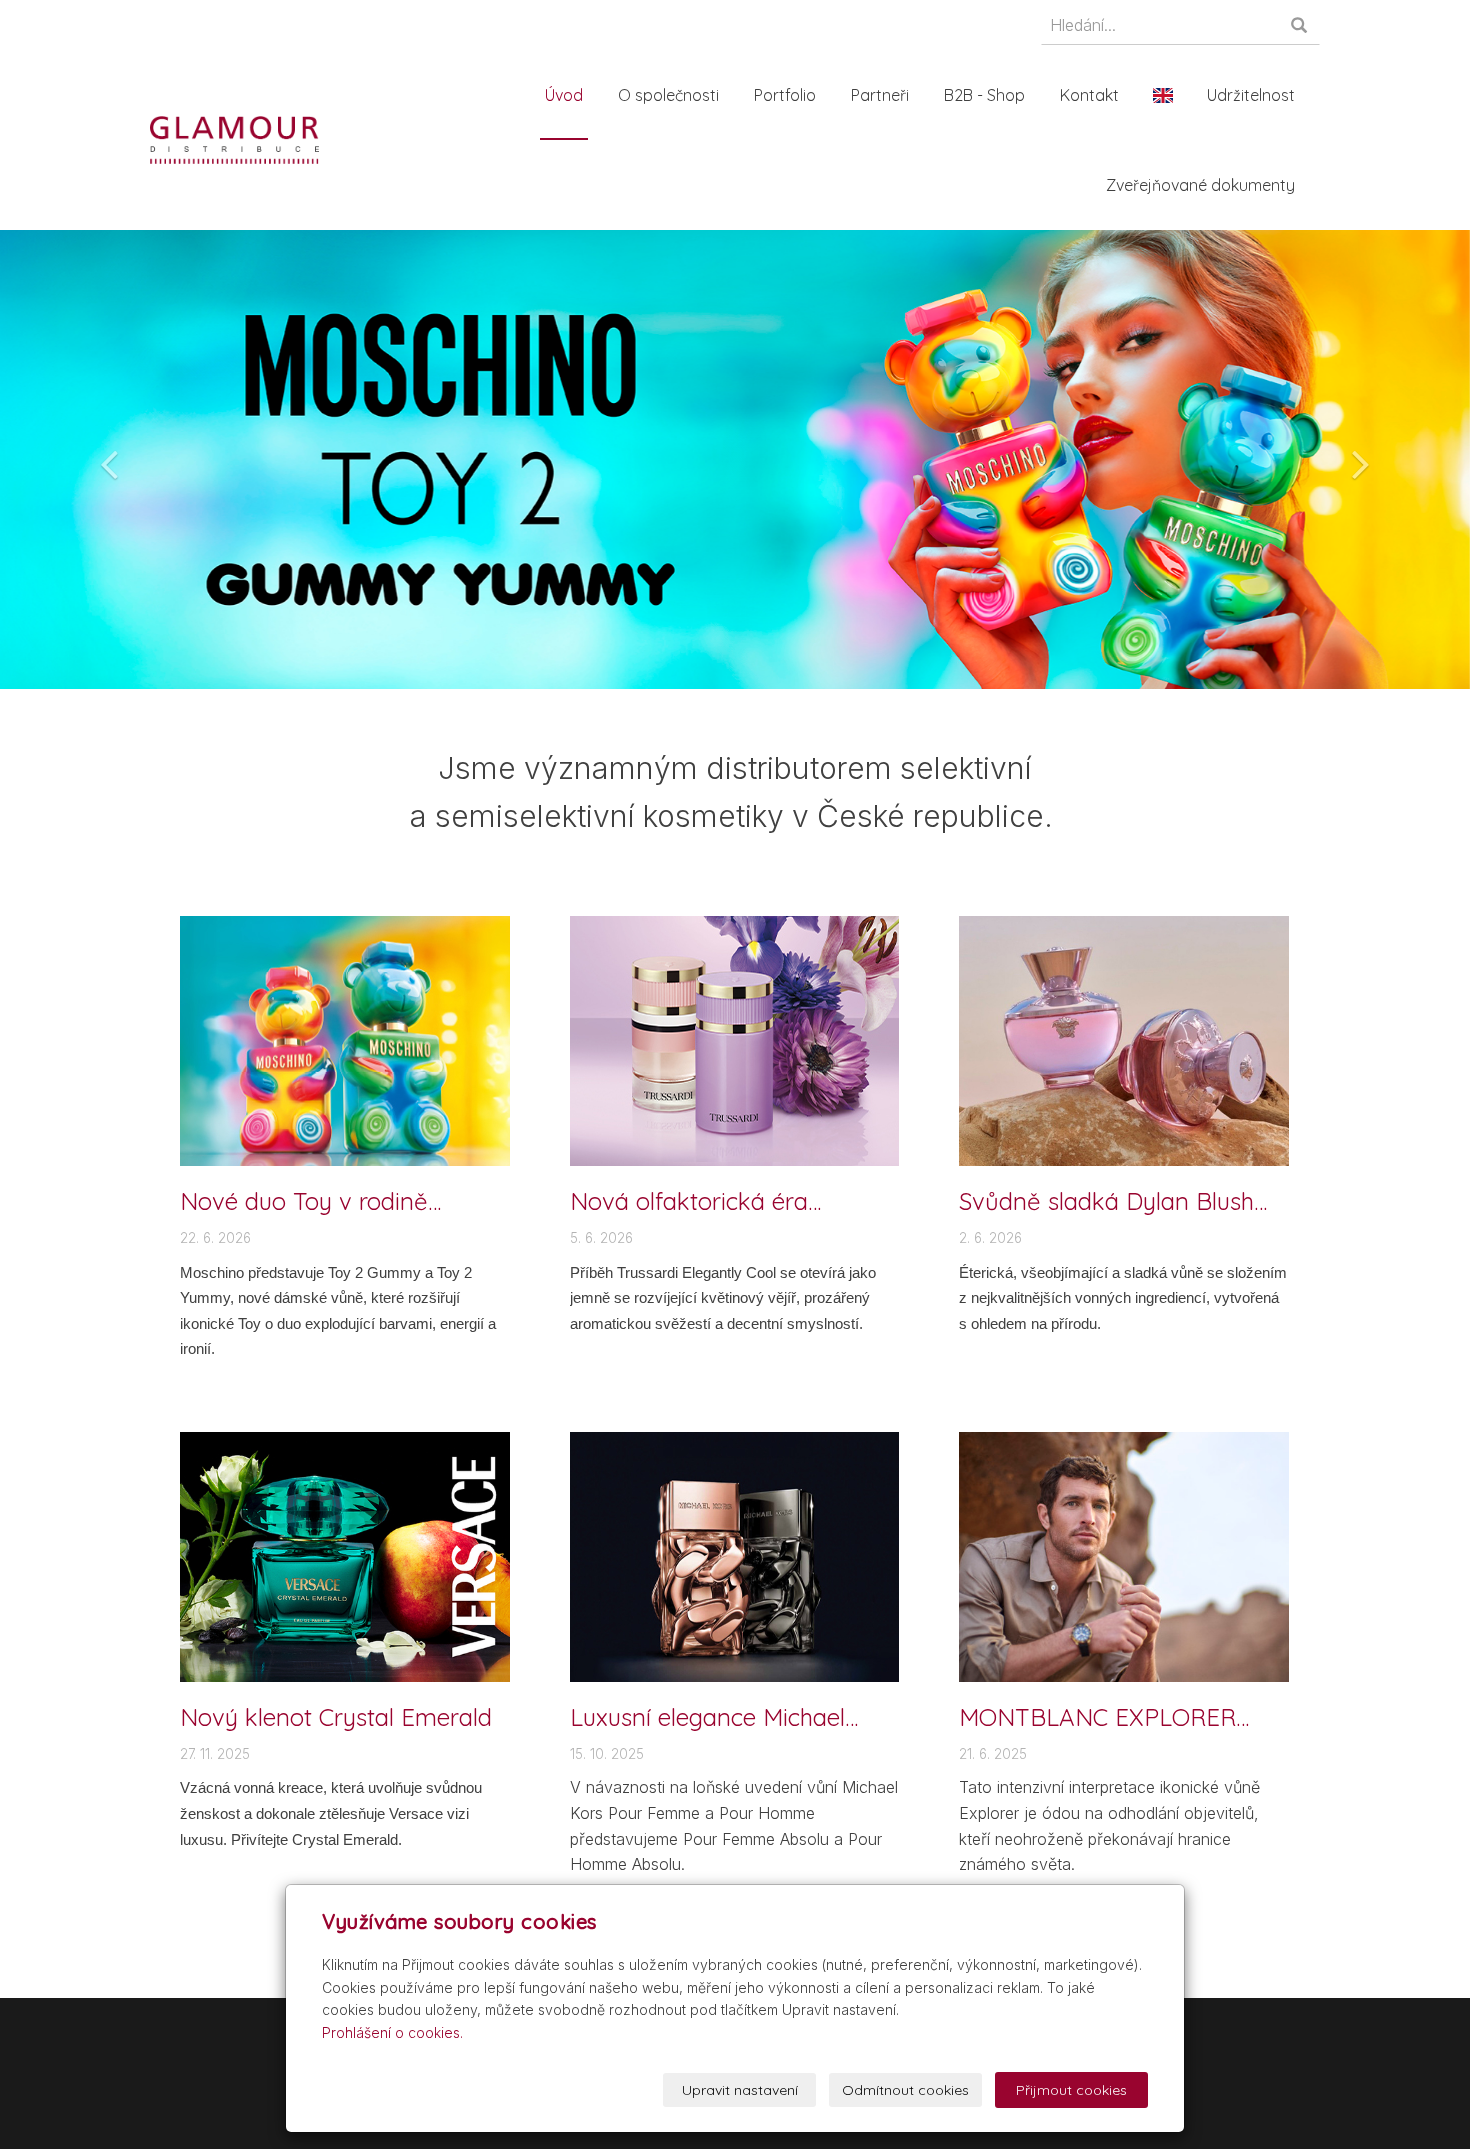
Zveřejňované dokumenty (1200, 185)
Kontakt (1089, 95)
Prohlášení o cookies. (392, 2032)
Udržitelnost (1251, 95)
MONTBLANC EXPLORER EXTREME (1097, 1717)
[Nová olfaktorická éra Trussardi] (735, 1040)
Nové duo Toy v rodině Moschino (304, 1201)
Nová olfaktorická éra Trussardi (689, 1201)
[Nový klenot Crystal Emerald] (345, 1555)
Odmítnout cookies (905, 2090)
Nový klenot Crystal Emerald (336, 1717)
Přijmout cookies (1071, 2090)
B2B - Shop (984, 95)
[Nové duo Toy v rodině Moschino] (345, 1040)
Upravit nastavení (740, 2090)
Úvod (564, 95)
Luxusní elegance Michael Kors (707, 1717)
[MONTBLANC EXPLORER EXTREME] (1124, 1555)
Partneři (880, 95)
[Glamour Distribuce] (234, 138)
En (1163, 95)
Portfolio (785, 95)
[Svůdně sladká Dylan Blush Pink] (1124, 1040)
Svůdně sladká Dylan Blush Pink (1106, 1201)
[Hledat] (1300, 26)
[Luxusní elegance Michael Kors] (735, 1555)
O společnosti (668, 95)
